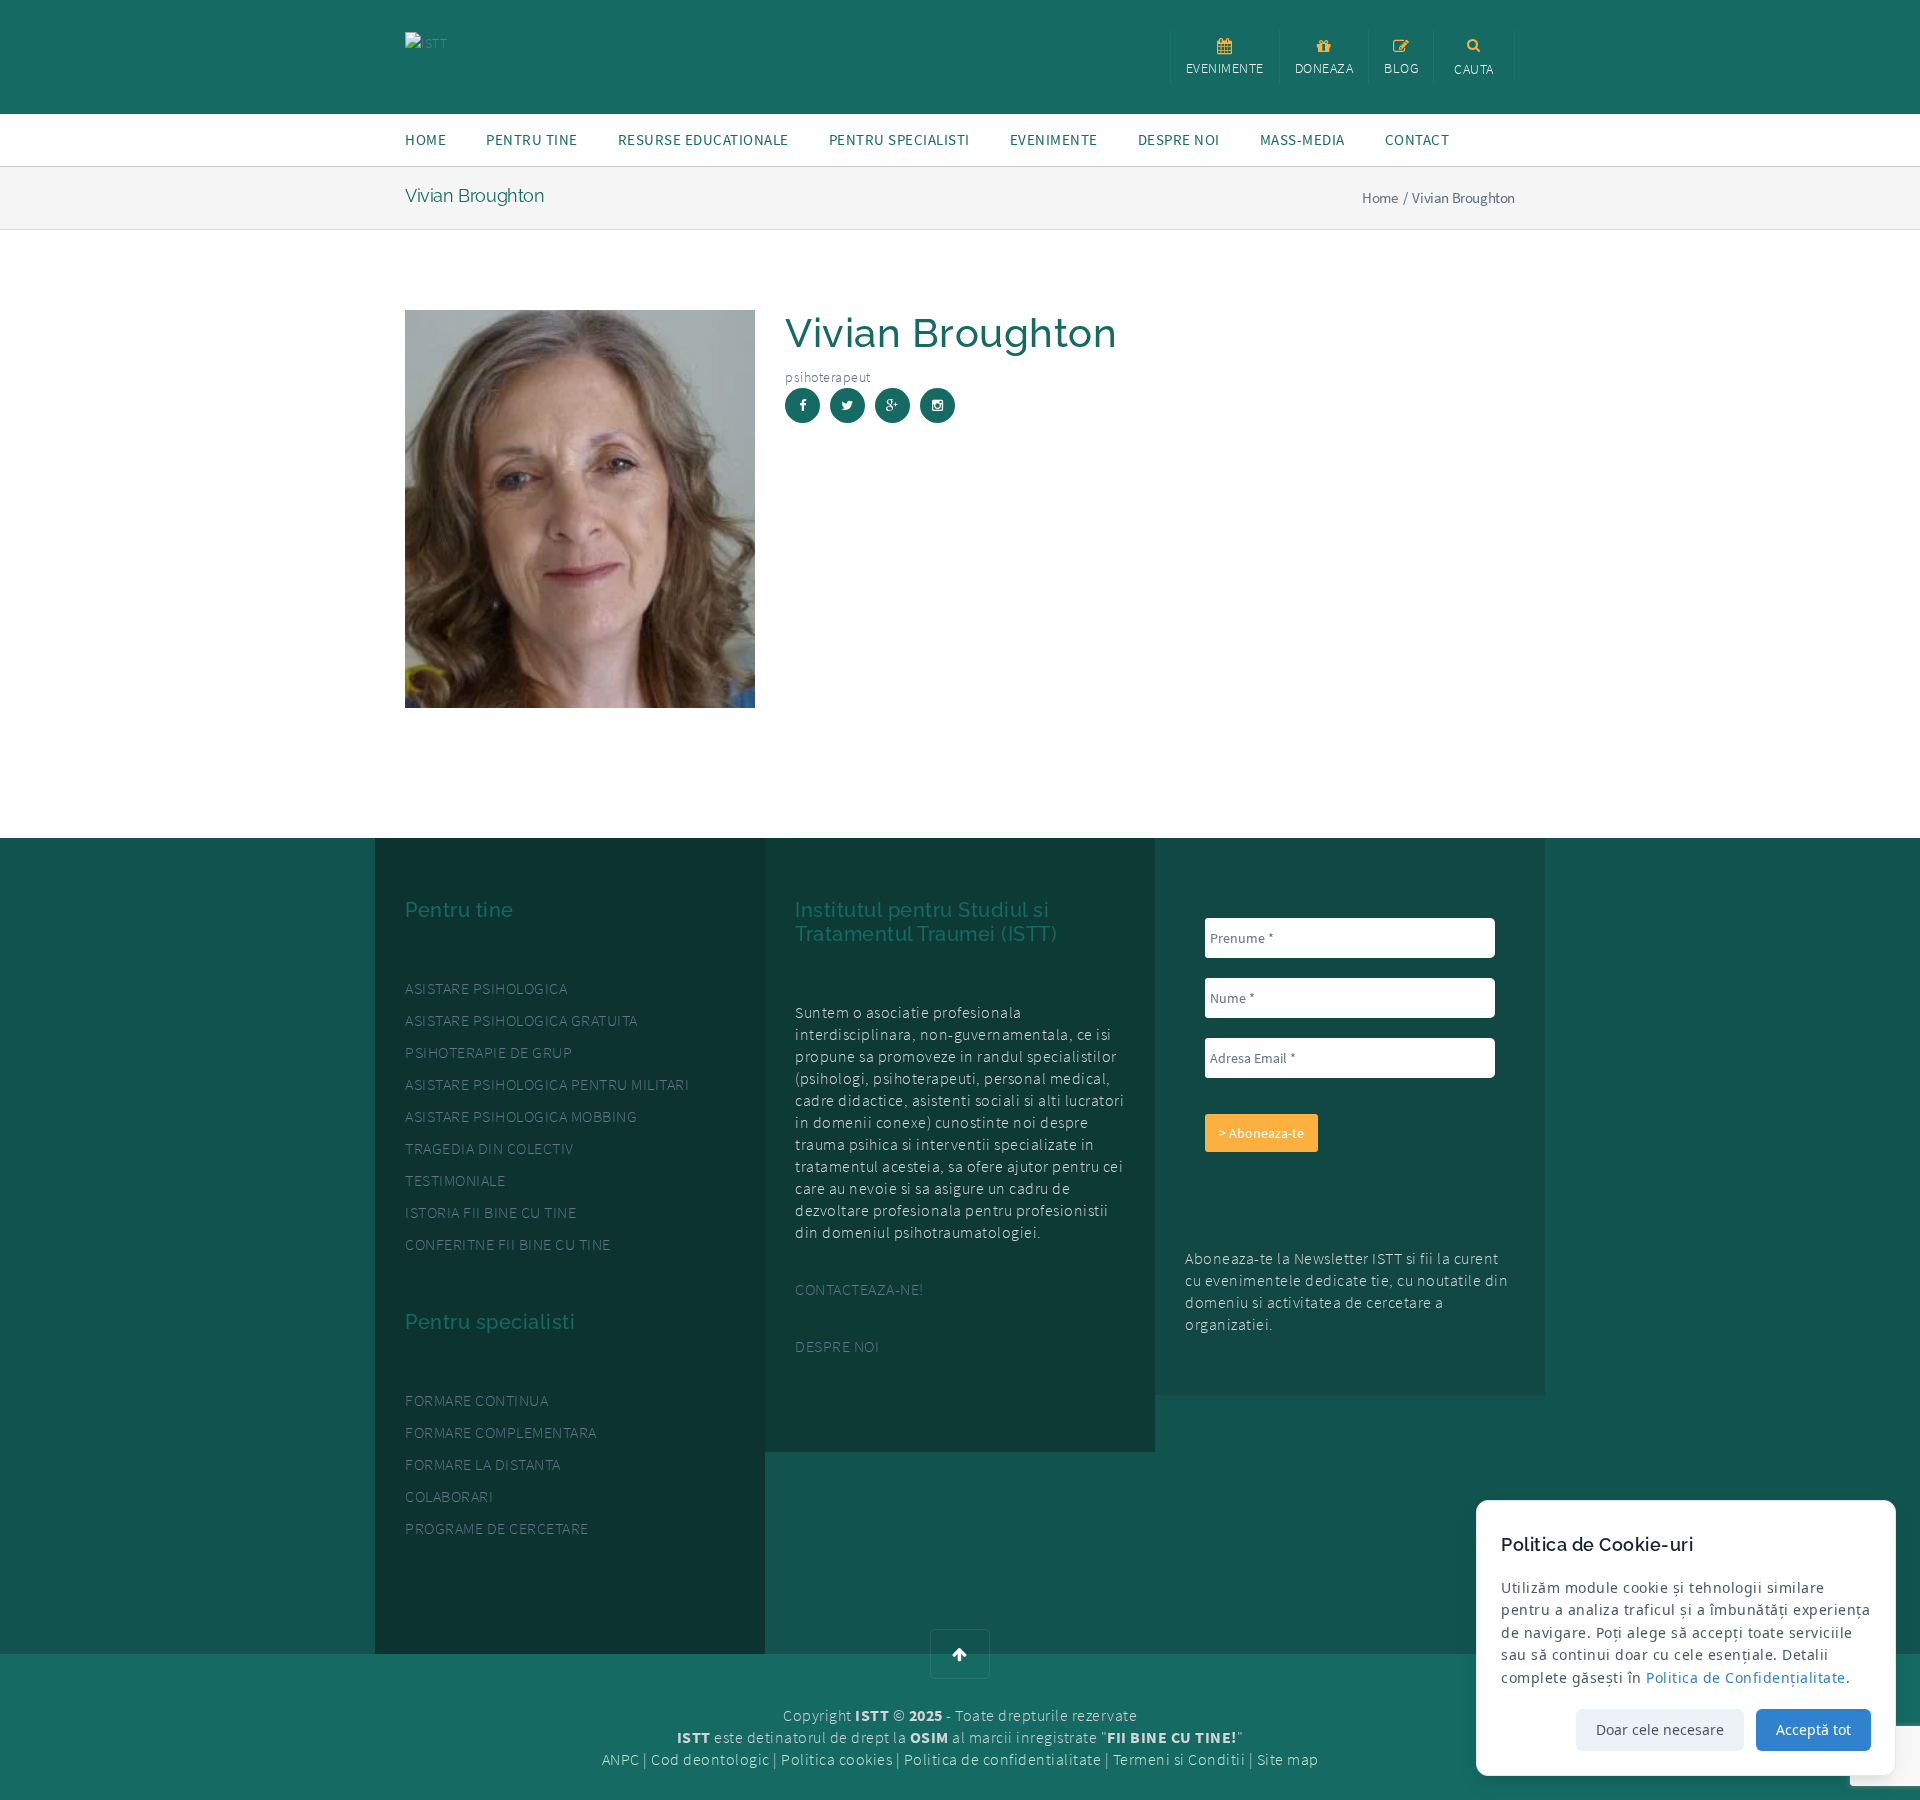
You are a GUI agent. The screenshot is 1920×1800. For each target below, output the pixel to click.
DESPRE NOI (837, 1346)
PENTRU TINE (532, 139)
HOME (425, 139)
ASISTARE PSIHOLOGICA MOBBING (521, 1116)
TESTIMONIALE (455, 1180)
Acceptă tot (1813, 1729)
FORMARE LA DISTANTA (483, 1464)
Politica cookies (836, 1759)
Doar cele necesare (1660, 1729)
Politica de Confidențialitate (1746, 1677)
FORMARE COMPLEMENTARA (501, 1432)
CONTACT (1417, 139)
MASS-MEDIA (1302, 139)
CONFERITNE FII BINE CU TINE (508, 1244)
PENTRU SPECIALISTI (899, 139)
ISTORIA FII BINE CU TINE (490, 1212)
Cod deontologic (710, 1759)
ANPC (621, 1759)
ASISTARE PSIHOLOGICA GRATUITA (521, 1020)
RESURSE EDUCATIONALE (703, 139)
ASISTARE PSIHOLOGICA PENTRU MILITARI (547, 1084)
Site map (1288, 1759)
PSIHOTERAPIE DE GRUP (488, 1052)
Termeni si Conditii (1179, 1759)
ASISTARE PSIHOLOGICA (486, 988)
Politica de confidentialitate (1003, 1759)
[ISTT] (426, 41)
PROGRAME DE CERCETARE (497, 1528)
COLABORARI (449, 1496)
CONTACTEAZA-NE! (859, 1289)
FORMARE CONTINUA (476, 1400)
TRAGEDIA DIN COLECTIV (489, 1148)
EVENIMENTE (1054, 139)
